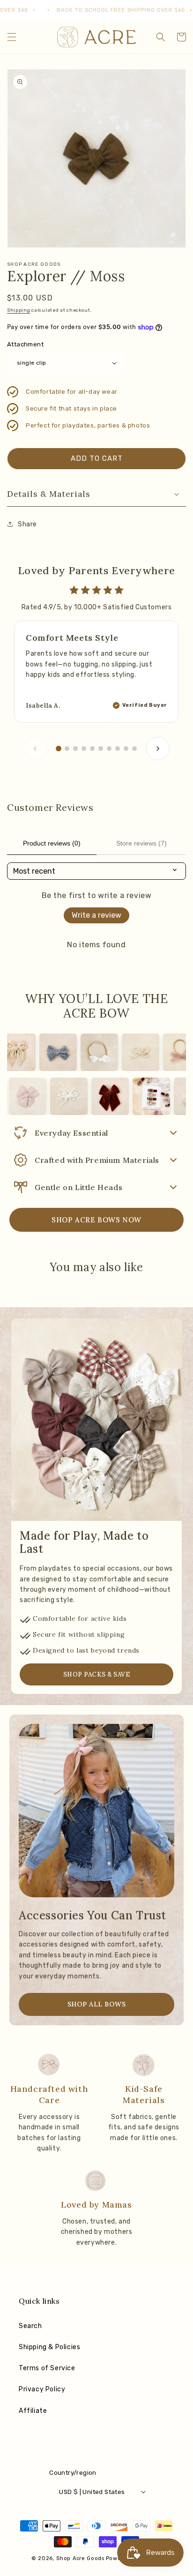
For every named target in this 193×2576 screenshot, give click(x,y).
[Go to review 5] (92, 749)
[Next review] (158, 749)
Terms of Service (47, 2368)
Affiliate (33, 2411)
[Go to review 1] (59, 749)
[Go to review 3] (75, 749)
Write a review (96, 915)
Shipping (19, 310)
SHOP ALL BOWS (97, 2004)
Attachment (25, 344)
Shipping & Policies (49, 2347)
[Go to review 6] (101, 749)
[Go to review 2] (67, 749)
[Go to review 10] (134, 749)
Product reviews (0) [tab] (52, 843)
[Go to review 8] (118, 749)
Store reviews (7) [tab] (141, 843)
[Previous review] (35, 749)
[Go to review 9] (126, 749)
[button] (12, 37)
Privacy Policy (42, 2389)
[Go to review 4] (84, 749)
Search (30, 2326)
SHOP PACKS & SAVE (97, 1674)
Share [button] (27, 524)
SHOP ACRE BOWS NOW (96, 1220)
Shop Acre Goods (80, 2558)
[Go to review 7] (109, 749)
